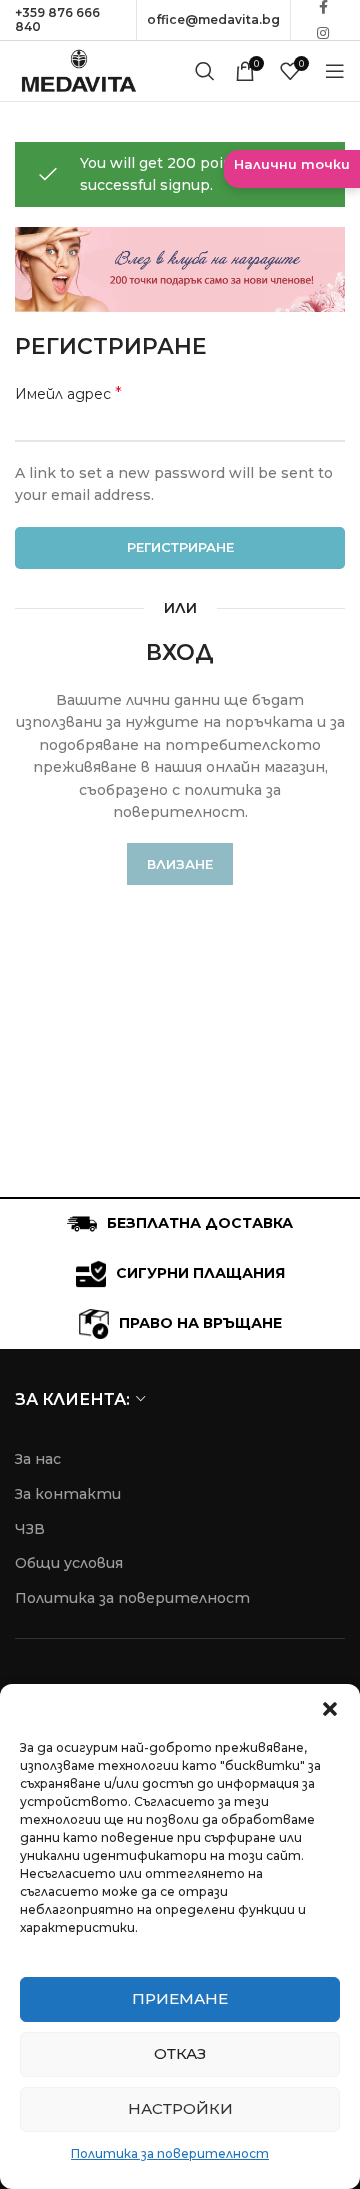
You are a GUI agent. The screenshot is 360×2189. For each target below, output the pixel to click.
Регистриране (180, 547)
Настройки (180, 2108)
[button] (330, 1709)
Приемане (180, 1998)
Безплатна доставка (200, 1223)
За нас (38, 1459)
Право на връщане (200, 1323)
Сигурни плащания (200, 1273)
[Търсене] (205, 71)
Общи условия (69, 1563)
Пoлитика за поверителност (132, 1598)
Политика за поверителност (170, 2153)
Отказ (180, 2053)
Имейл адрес (68, 393)
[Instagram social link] (323, 33)
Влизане (180, 864)
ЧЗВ (30, 1529)
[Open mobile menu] (335, 71)
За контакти (68, 1494)
